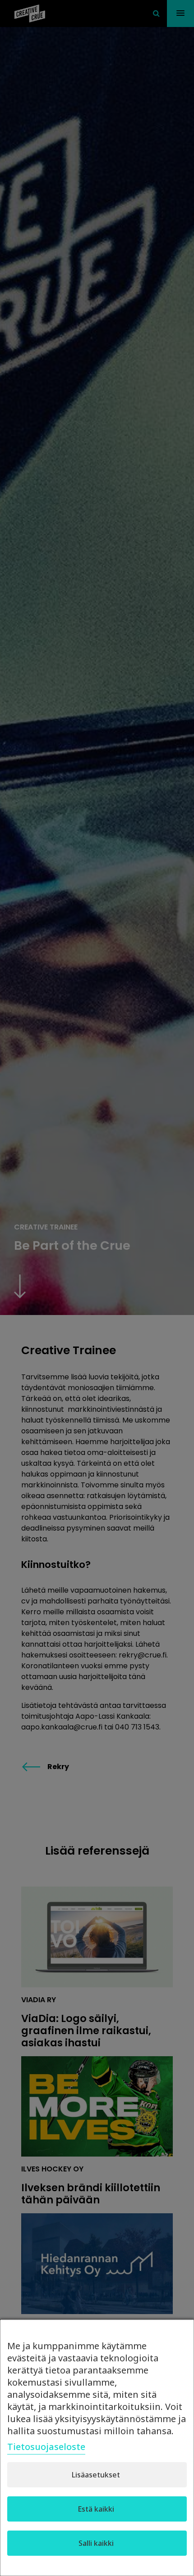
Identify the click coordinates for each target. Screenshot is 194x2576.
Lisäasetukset (96, 2475)
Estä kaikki (96, 2509)
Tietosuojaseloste (46, 2447)
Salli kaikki (96, 2543)
